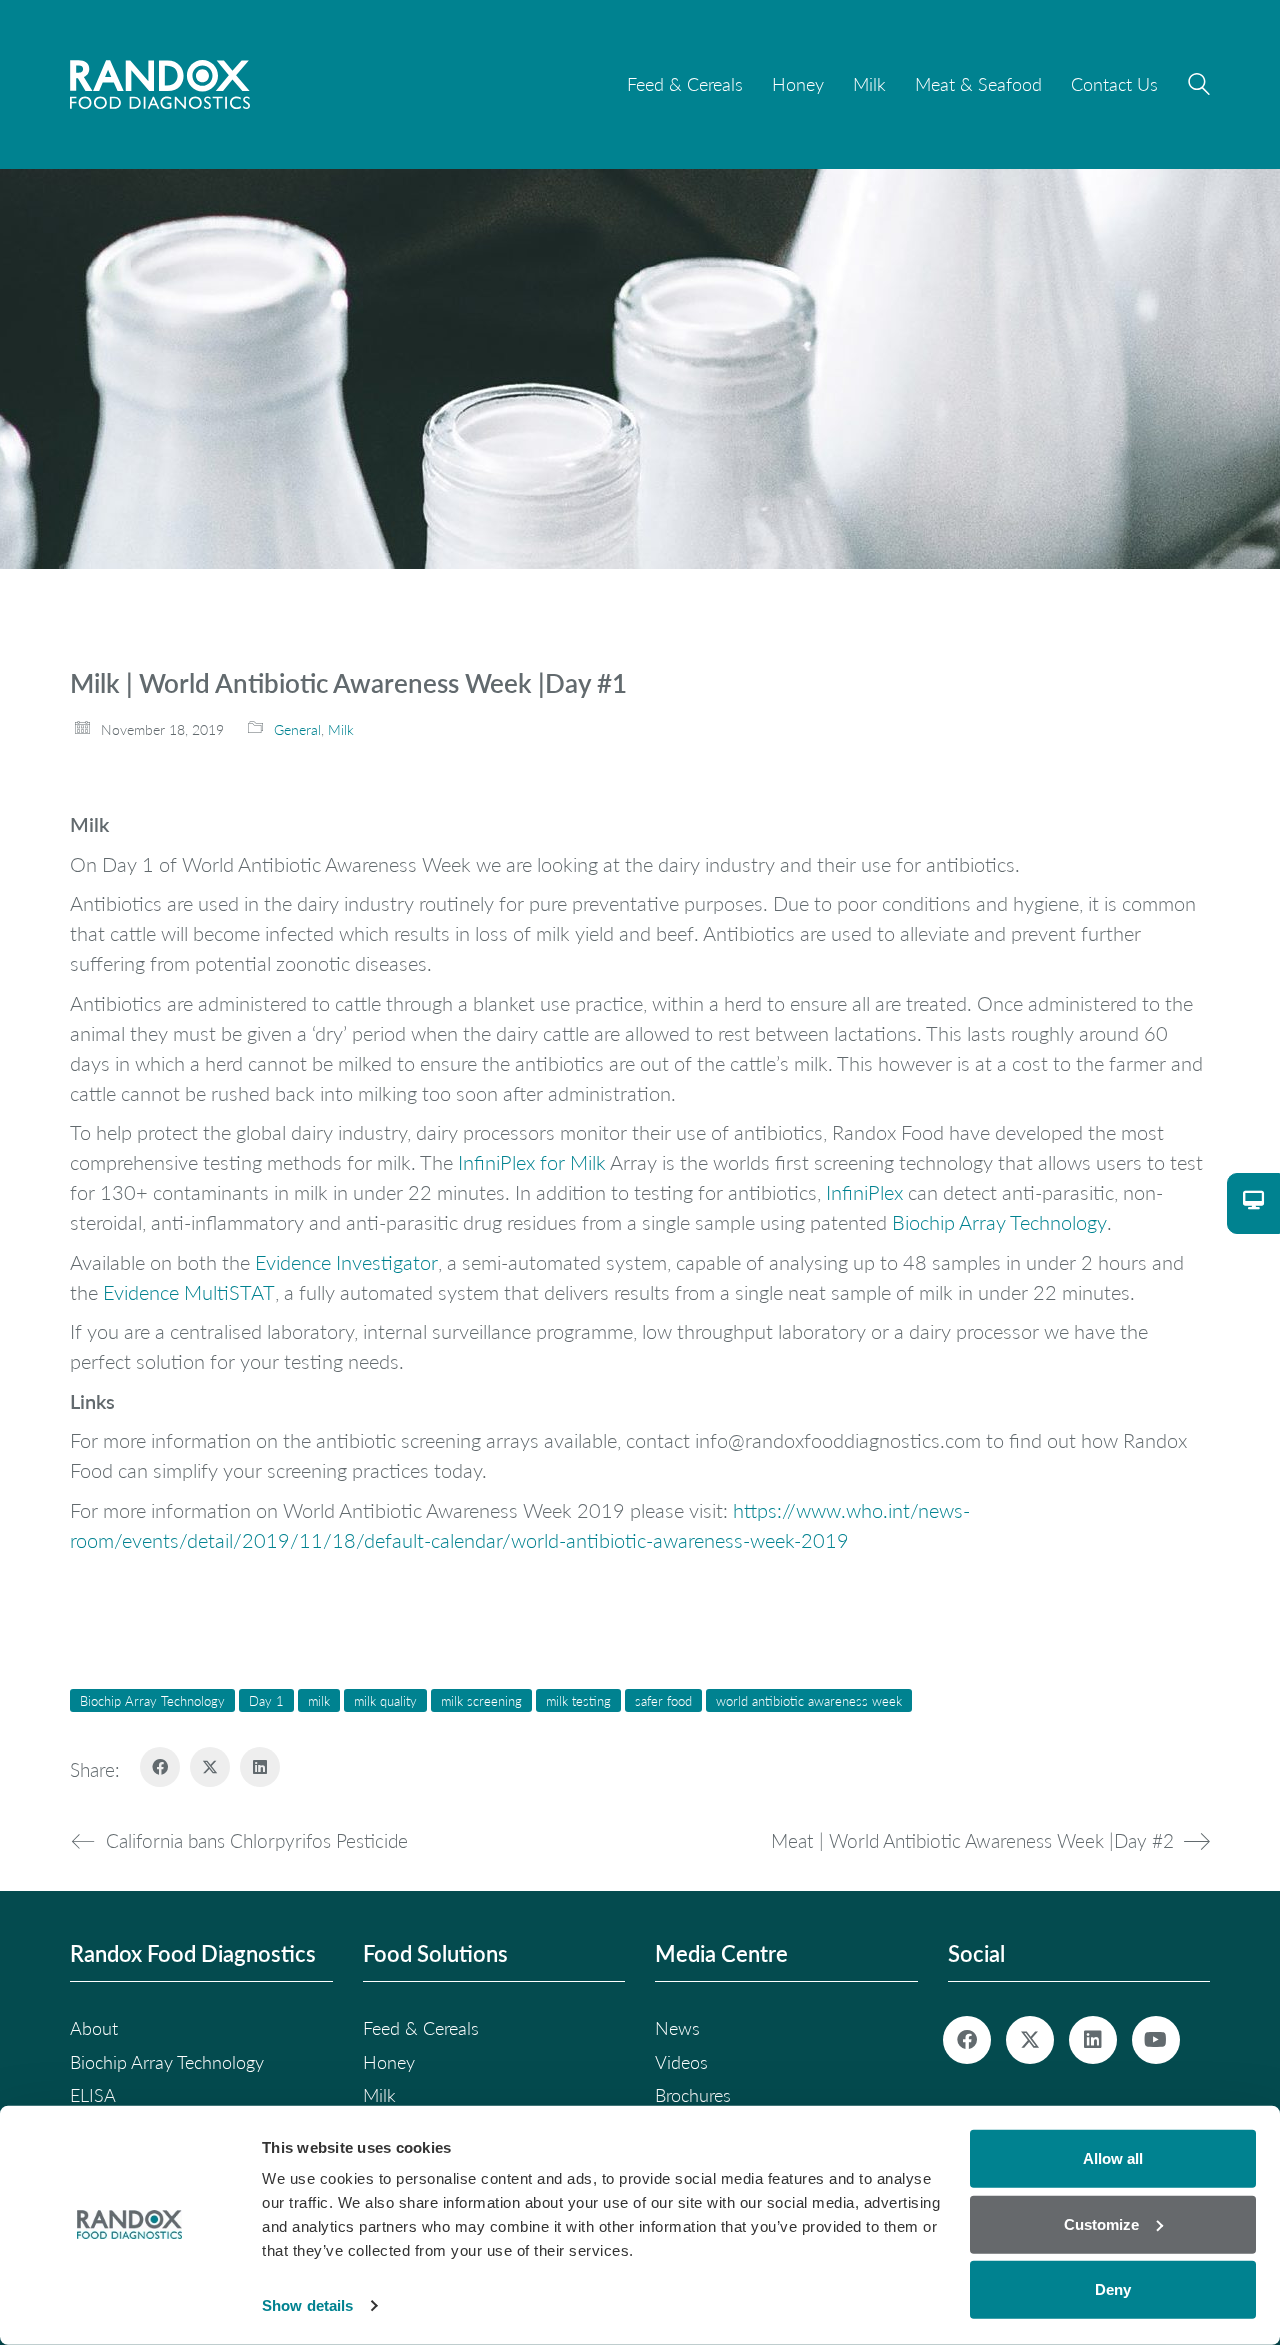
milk (319, 1700)
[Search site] (1199, 87)
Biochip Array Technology (999, 1222)
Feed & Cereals (421, 2028)
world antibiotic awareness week (809, 1700)
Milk (341, 729)
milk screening (481, 1700)
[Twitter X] (210, 1767)
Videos (681, 2062)
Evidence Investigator (346, 1262)
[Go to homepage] (160, 84)
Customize (1101, 2223)
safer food (663, 1700)
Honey (389, 2062)
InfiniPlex (862, 1192)
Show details (307, 2305)
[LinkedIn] (260, 1767)
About (94, 2028)
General (297, 729)
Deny (1113, 2289)
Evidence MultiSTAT (189, 1292)
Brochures (693, 2095)
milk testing (578, 1700)
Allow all (1113, 2158)
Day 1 (266, 1700)
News (677, 2028)
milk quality (385, 1700)
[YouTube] (1156, 2040)
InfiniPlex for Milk (532, 1162)
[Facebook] (160, 1767)
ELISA (93, 2095)
